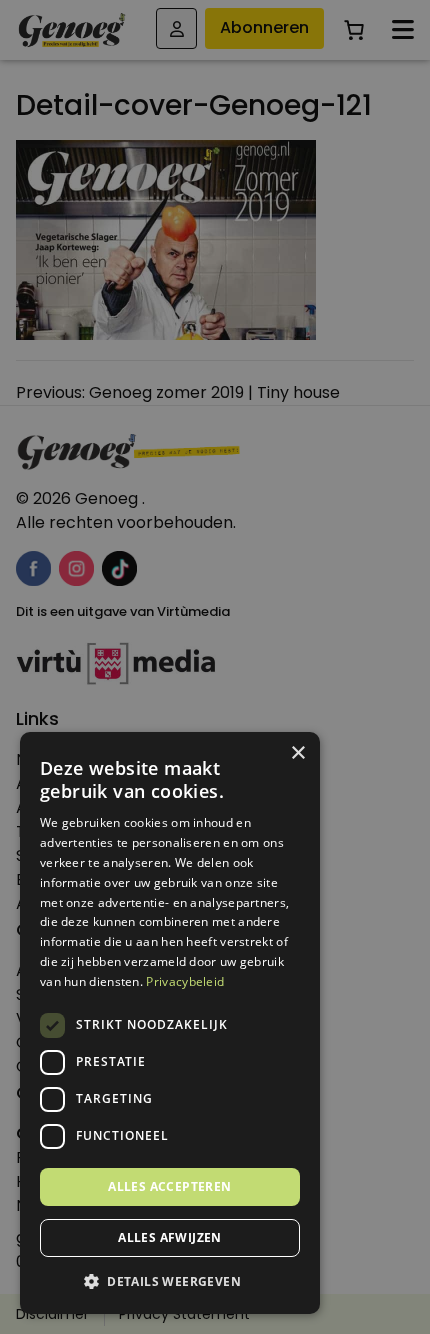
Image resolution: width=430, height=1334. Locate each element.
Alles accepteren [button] (169, 1186)
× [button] (297, 753)
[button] (170, 1282)
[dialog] (215, 667)
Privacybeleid (185, 981)
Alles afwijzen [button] (170, 1237)
